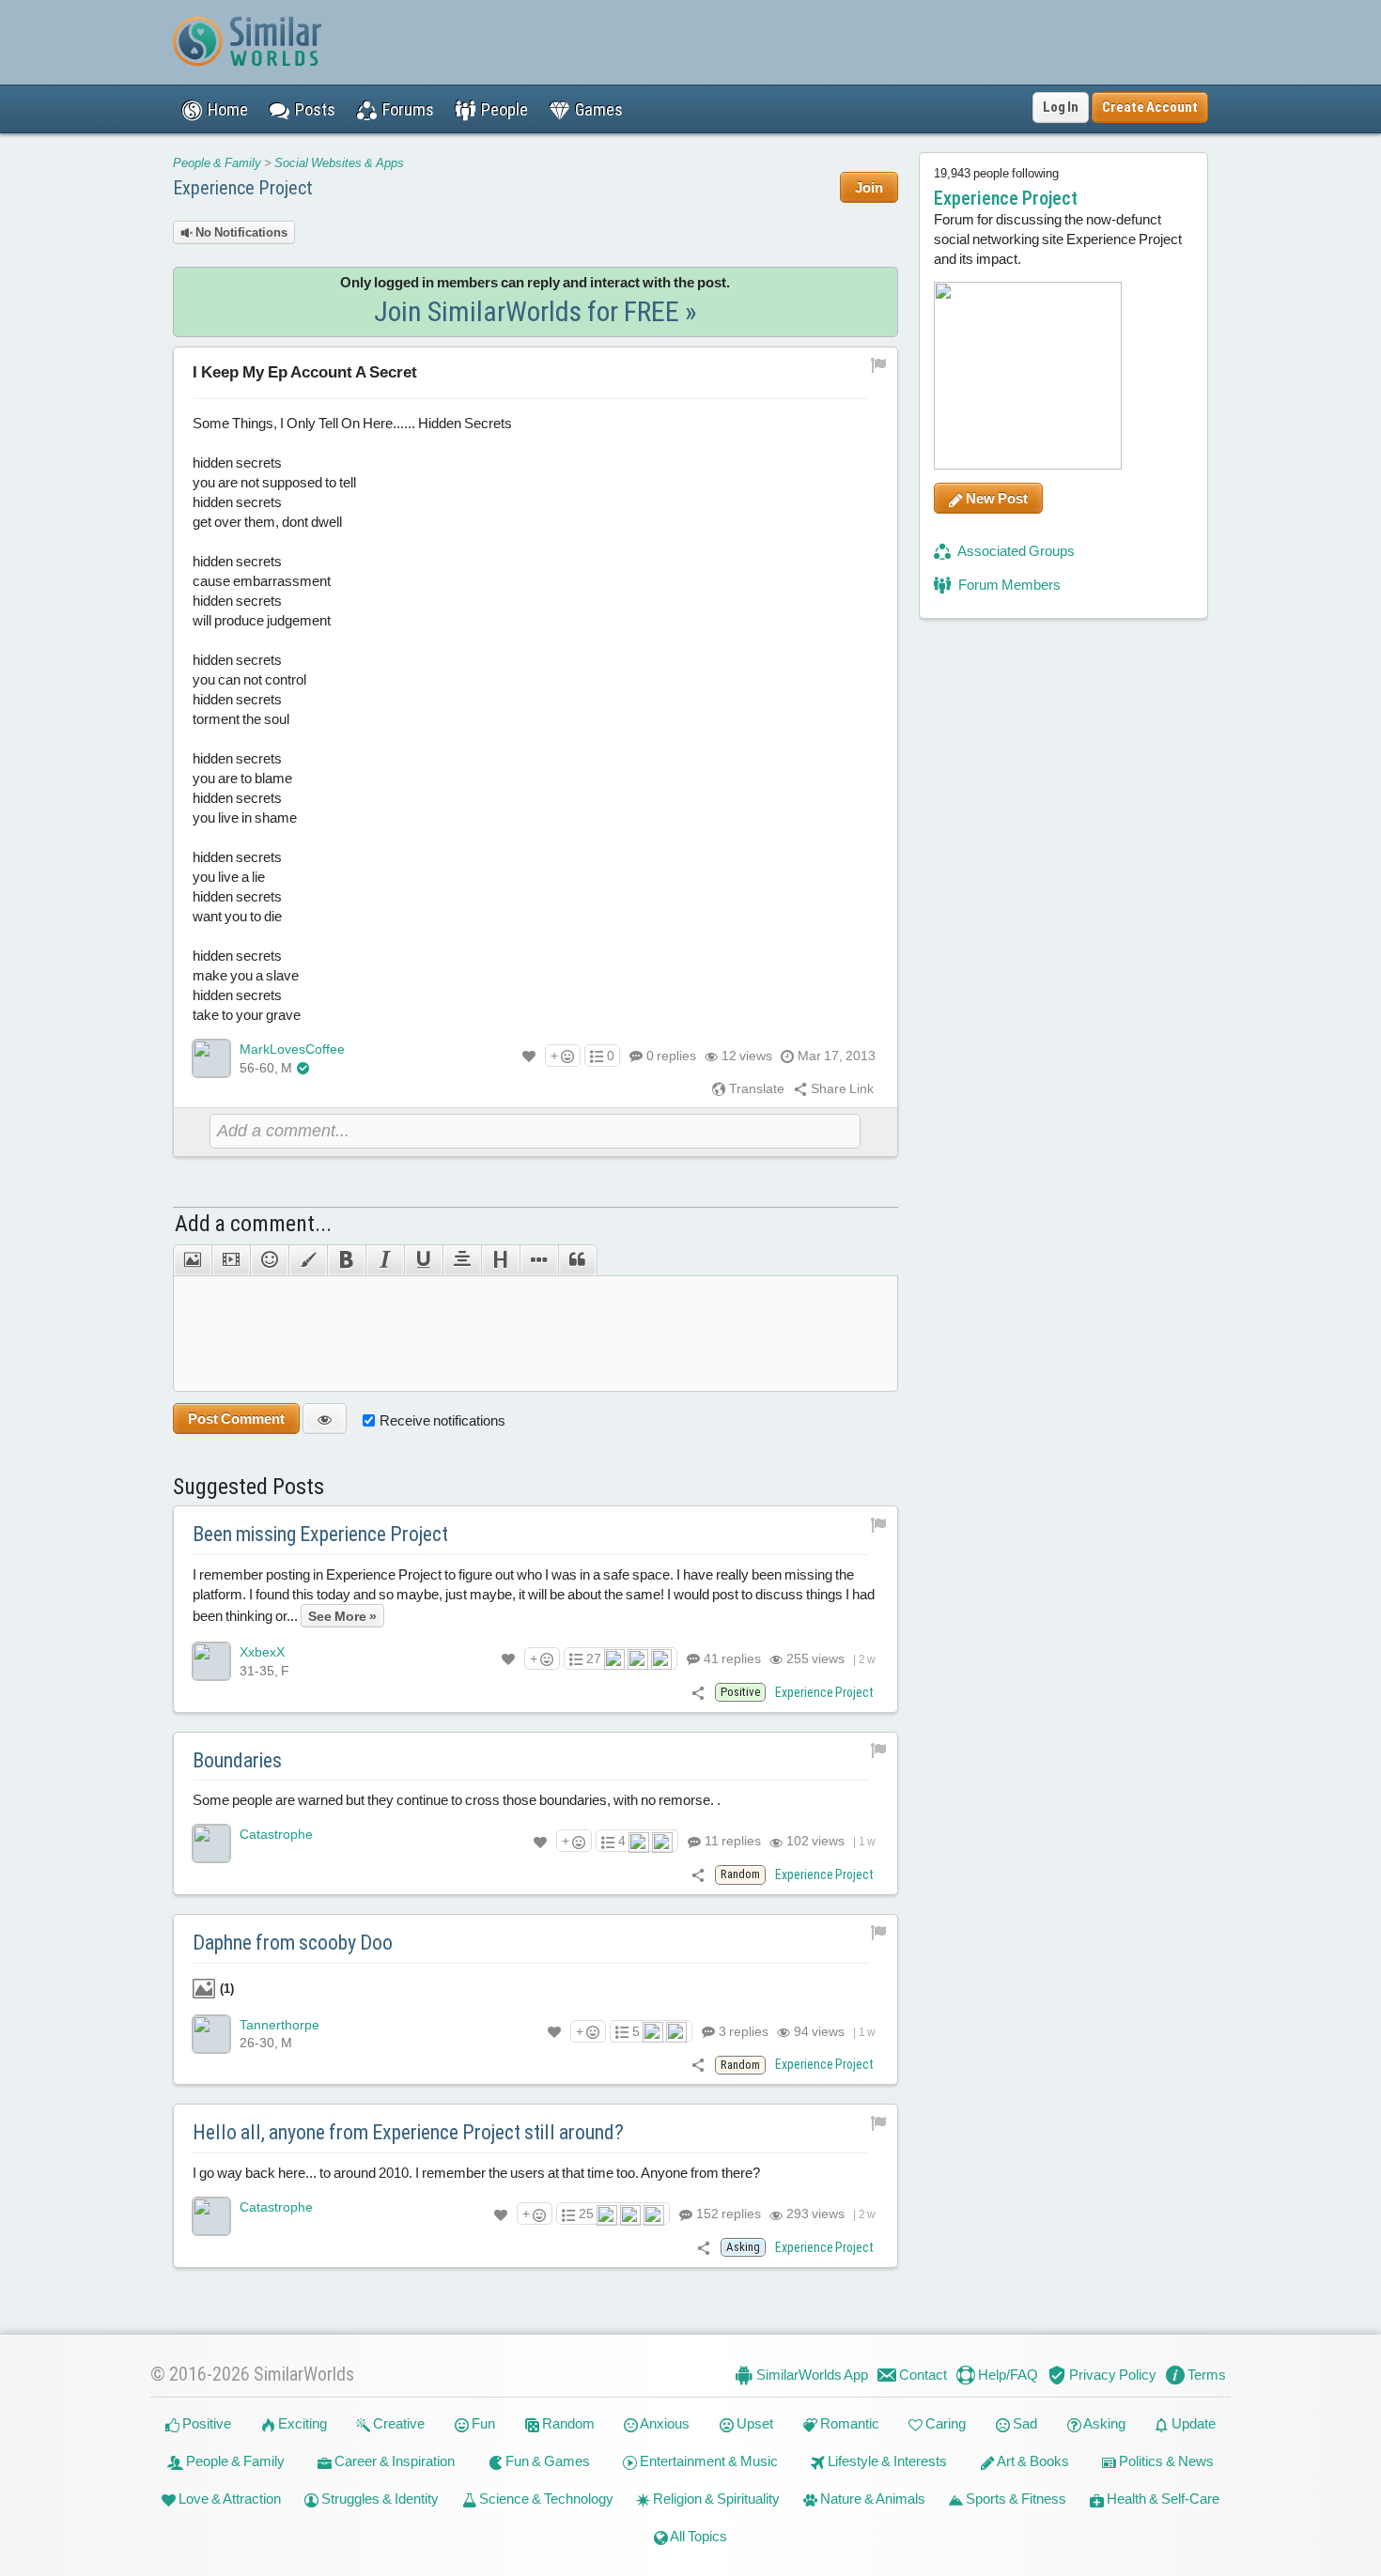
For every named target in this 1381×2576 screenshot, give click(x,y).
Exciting (301, 2423)
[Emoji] (269, 1260)
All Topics (698, 2536)
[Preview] (325, 1419)
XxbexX (262, 1652)
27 (594, 1658)
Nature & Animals (871, 2499)
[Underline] (423, 1260)
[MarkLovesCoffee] (211, 1058)
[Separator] (539, 1260)
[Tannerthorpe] (211, 2034)
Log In (1061, 107)
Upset (753, 2423)
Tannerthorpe (279, 2025)
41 (731, 1658)
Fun (482, 2423)
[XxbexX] (211, 1661)
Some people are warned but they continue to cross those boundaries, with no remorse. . (457, 1800)
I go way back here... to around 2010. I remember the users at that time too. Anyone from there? (476, 2173)
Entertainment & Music (707, 2461)
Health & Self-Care (1162, 2499)
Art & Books (1032, 2461)
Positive (205, 2423)
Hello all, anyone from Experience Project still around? (408, 2132)
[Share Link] (698, 1691)
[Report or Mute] (879, 364)
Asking (1103, 2423)
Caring (944, 2423)
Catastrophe (276, 1834)
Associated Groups (1015, 551)
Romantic (848, 2423)
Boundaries (237, 1760)
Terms (1205, 2375)
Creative (397, 2423)
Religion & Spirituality (715, 2499)
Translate (755, 1088)
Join (869, 187)
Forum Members (1008, 585)
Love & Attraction (228, 2499)
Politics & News (1165, 2461)
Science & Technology (545, 2499)
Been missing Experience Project (320, 1534)
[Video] (231, 1260)
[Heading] (500, 1260)
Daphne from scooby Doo (293, 1943)
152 (727, 2214)
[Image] (192, 1260)
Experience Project (243, 188)
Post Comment (236, 1419)
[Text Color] (308, 1260)
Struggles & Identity (379, 2499)
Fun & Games (546, 2461)
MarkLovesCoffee (292, 1049)
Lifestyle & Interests (886, 2461)
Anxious (664, 2423)
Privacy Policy (1111, 2375)
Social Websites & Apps (339, 163)
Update (1192, 2423)
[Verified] (303, 1068)
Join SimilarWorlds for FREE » (535, 311)
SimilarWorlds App (811, 2375)
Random (567, 2423)
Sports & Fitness (1015, 2499)
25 (586, 2214)
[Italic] (385, 1260)
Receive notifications (442, 1420)
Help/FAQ (1007, 2375)
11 (731, 1841)
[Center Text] (462, 1260)
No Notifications (240, 232)
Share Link (841, 1088)
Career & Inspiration (393, 2461)
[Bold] (346, 1260)
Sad (1024, 2423)
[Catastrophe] (211, 1843)
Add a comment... (253, 1224)
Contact (922, 2375)
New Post (995, 498)
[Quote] (578, 1260)
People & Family (217, 163)
